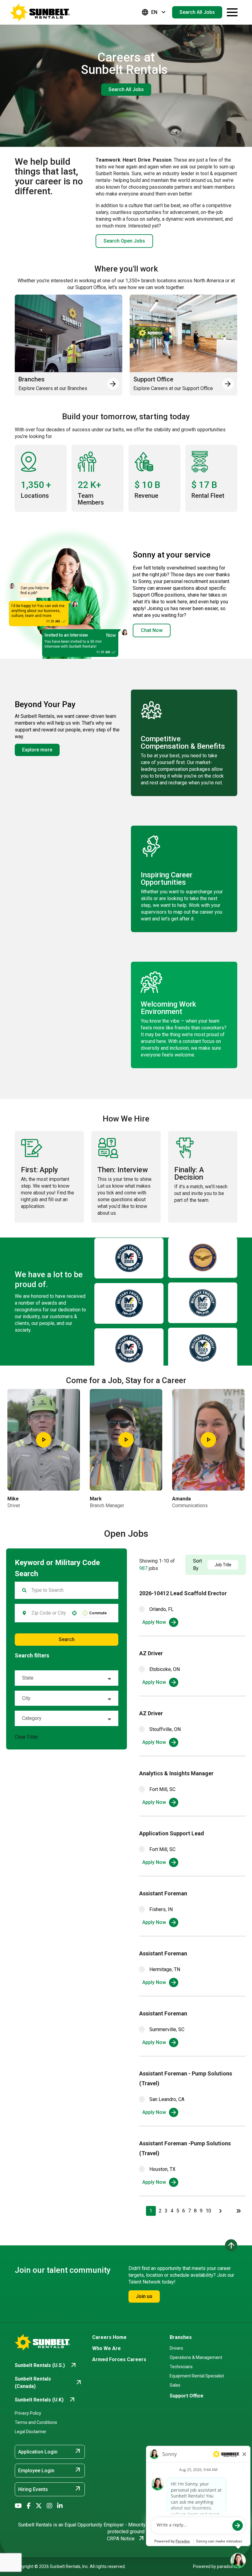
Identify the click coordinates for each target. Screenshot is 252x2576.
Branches (181, 2337)
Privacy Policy (28, 2413)
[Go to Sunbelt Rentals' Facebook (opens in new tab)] (29, 2506)
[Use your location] (74, 1613)
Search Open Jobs (124, 241)
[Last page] (238, 2211)
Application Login (50, 2451)
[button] (67, 1678)
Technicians (181, 2367)
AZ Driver (151, 1653)
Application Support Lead (172, 1833)
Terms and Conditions (36, 2422)
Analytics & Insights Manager (176, 1773)
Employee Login (50, 2470)
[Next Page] (221, 2211)
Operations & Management (196, 2357)
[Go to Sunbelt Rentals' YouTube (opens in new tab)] (18, 2506)
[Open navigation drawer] (232, 12)
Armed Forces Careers (119, 2359)
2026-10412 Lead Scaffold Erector (183, 1593)
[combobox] (49, 1613)
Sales (175, 2385)
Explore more (37, 750)
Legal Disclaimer (31, 2432)
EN (154, 12)
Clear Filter (26, 1737)
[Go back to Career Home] (40, 12)
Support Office (187, 2396)
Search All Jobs (197, 12)
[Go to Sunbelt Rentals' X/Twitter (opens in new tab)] (39, 2506)
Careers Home (109, 2337)
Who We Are (106, 2348)
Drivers (176, 2348)
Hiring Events (50, 2489)
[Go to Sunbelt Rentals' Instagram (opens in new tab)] (49, 2506)
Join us (144, 2296)
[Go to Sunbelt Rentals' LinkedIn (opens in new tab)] (60, 2506)
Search (67, 1639)
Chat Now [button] (152, 630)
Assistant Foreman (163, 1893)
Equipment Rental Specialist (197, 2376)
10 (208, 2211)
